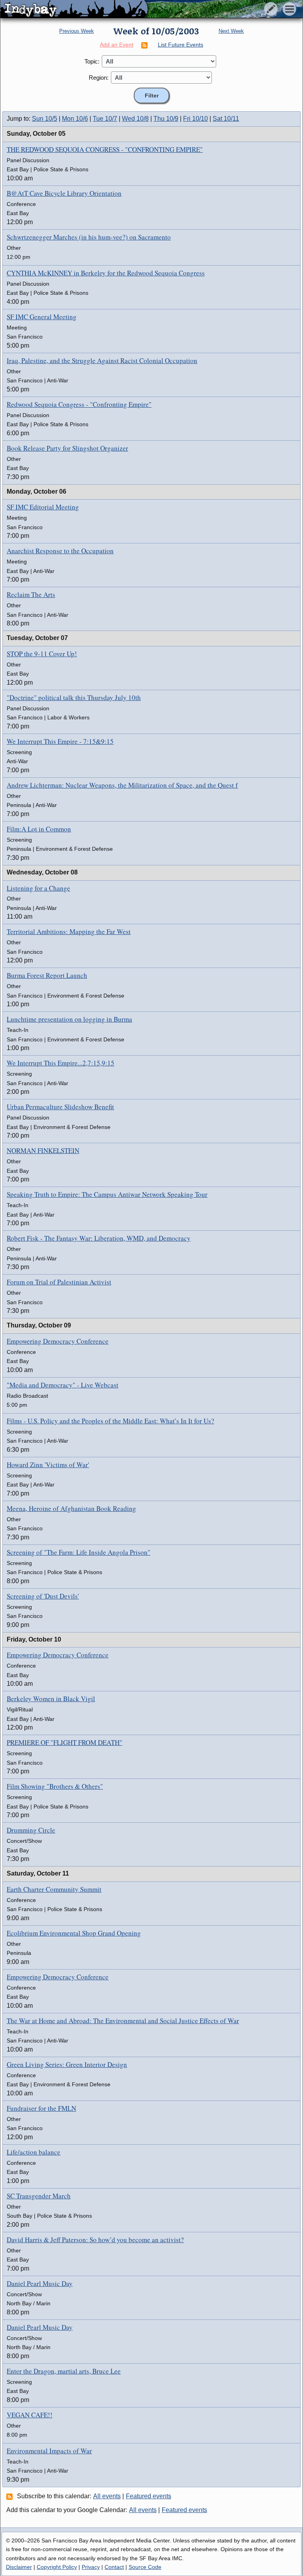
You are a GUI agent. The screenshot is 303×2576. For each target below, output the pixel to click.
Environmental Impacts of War (49, 2451)
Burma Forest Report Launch (47, 975)
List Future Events (180, 45)
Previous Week (77, 31)
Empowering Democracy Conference (58, 1341)
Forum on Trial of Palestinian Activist (59, 1282)
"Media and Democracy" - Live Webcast (63, 1385)
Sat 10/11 (226, 119)
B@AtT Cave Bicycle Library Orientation (64, 193)
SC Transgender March (39, 2196)
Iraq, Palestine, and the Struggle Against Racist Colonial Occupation (102, 360)
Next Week (231, 31)
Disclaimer (19, 2567)
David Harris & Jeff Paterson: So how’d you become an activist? (95, 2240)
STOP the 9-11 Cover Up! (42, 654)
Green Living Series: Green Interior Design (67, 2064)
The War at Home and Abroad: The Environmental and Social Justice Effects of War (123, 2021)
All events (107, 2496)
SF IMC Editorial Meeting (43, 507)
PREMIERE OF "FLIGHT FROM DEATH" (65, 1742)
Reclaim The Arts (31, 594)
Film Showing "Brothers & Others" (55, 1786)
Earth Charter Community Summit (54, 1889)
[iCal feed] (11, 2496)
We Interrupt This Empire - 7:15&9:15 (60, 741)
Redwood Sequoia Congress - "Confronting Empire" (79, 404)
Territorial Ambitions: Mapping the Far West (69, 931)
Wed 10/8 (135, 119)
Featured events (149, 2496)
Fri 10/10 (195, 119)
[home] (74, 9)
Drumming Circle (31, 1830)
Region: (99, 78)
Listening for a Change (38, 888)
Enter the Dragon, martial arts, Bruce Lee (64, 2371)
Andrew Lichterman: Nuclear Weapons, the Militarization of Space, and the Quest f (122, 785)
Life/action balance (34, 2152)
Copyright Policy (57, 2567)
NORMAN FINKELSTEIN (43, 1150)
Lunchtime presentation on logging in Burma (69, 1019)
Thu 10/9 (166, 119)
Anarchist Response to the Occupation (60, 551)
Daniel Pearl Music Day (40, 2283)
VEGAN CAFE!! (30, 2415)
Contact (114, 2567)
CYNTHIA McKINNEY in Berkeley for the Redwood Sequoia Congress (106, 273)
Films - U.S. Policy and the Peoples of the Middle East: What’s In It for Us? (110, 1421)
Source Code (145, 2567)
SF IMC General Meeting (42, 317)
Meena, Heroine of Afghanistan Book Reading (71, 1508)
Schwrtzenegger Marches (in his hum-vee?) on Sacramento (89, 237)
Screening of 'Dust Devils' (43, 1596)
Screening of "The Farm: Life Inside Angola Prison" (79, 1552)
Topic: (92, 61)
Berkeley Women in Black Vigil (51, 1699)
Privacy (91, 2567)
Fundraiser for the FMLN (41, 2108)
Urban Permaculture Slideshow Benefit (60, 1107)
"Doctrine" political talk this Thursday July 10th (74, 697)
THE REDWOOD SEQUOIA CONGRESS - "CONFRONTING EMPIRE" (105, 149)
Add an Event (117, 45)
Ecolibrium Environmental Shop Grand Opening (74, 1933)
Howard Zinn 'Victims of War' (48, 1465)
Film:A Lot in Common (39, 829)
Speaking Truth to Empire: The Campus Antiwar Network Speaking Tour (107, 1194)
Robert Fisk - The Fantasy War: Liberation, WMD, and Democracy (99, 1238)
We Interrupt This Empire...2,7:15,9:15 (61, 1063)
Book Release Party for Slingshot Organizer (67, 448)
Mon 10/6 (75, 119)
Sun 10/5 (45, 119)
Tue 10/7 (105, 119)
